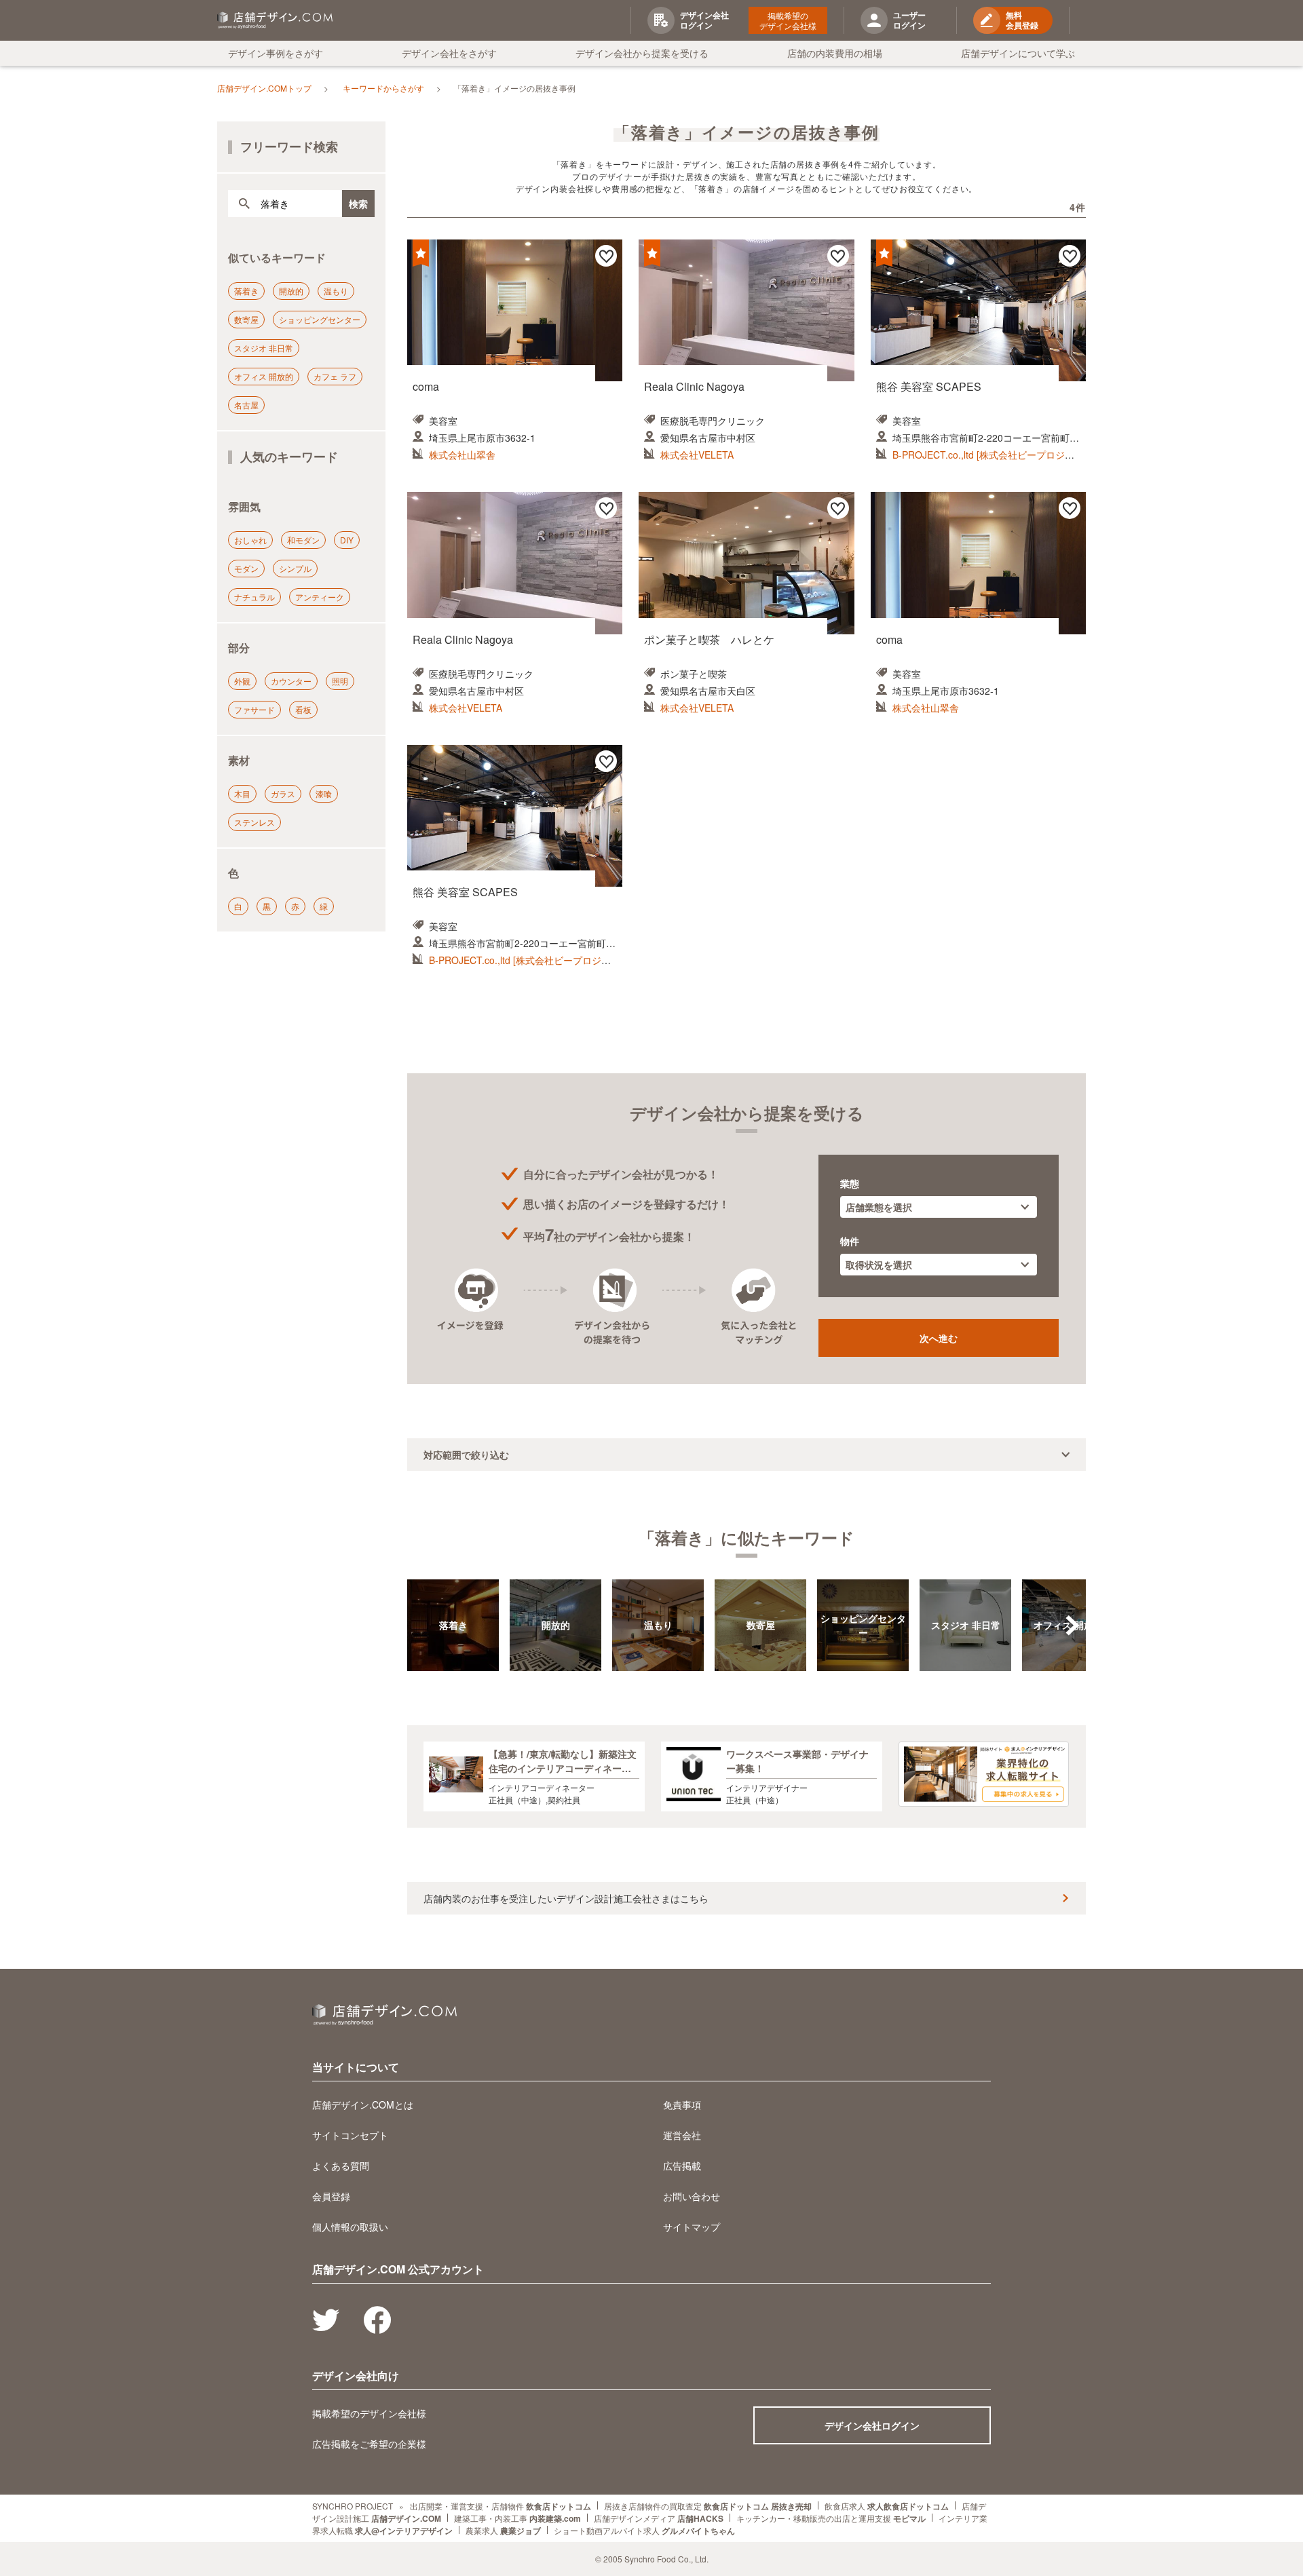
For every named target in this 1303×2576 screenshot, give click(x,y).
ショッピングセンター (320, 319)
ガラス (283, 793)
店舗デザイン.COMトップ (264, 88)
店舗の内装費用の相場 (835, 53)
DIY (347, 540)
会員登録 (331, 2196)
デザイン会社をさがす (449, 53)
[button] (1072, 1626)
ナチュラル (254, 597)
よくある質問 (341, 2166)
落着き (246, 291)
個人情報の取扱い (350, 2227)
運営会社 (682, 2135)
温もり (336, 291)
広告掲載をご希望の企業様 (369, 2444)
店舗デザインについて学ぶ (1018, 53)
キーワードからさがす (383, 88)
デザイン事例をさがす (276, 53)
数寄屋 (246, 319)
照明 (340, 681)
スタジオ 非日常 (264, 348)
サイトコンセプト (350, 2135)
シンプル (295, 568)
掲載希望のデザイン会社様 (788, 20)
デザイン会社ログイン (872, 2425)
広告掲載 (682, 2166)
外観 (242, 681)
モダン (246, 568)
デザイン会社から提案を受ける (642, 53)
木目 (242, 793)
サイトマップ (692, 2227)
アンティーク (320, 597)
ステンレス (254, 822)
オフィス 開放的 (264, 376)
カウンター (291, 681)
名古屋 (246, 405)
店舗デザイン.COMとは (363, 2104)
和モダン (303, 540)
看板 (303, 709)
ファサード (254, 709)
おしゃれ (250, 540)
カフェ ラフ (335, 376)
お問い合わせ (692, 2196)
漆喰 (324, 793)
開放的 (291, 291)
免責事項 (682, 2104)
